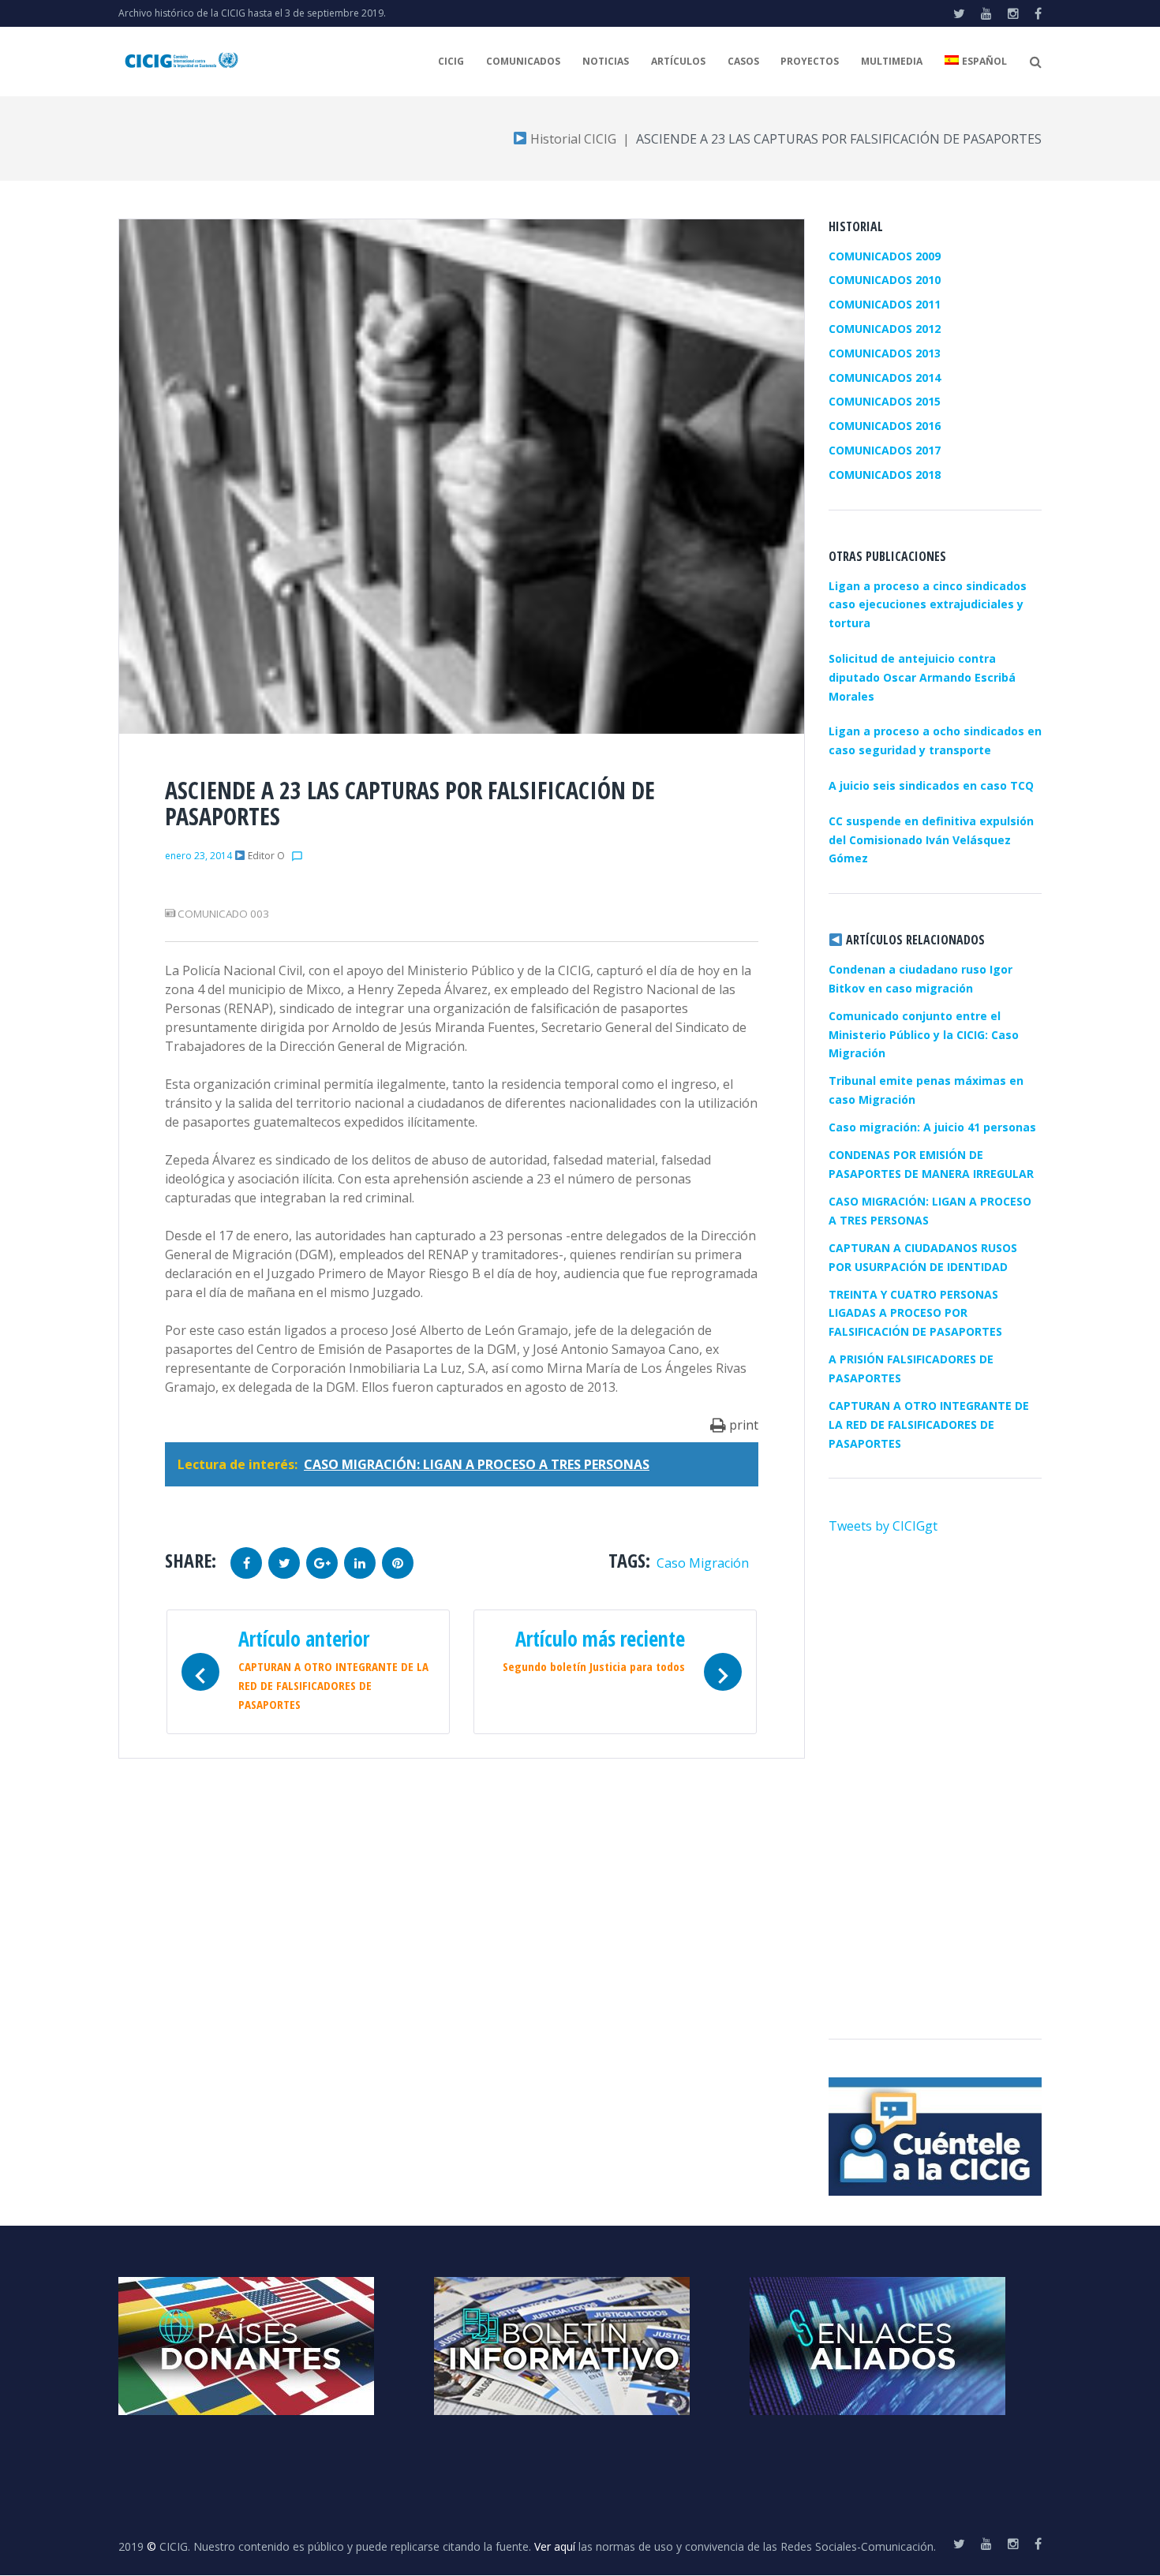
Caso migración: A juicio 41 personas (932, 1127)
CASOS (743, 61)
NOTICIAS (606, 61)
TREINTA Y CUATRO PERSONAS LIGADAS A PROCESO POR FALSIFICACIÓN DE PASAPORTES (915, 1313)
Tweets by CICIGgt (883, 1526)
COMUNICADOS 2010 (885, 280)
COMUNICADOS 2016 (885, 426)
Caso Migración (703, 1563)
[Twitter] (959, 13)
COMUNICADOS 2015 (885, 401)
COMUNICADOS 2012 (885, 329)
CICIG (451, 61)
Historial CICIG (572, 139)
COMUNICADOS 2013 (885, 353)
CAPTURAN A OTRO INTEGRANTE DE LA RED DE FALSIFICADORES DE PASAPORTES (929, 1424)
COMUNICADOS (523, 61)
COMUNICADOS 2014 (885, 378)
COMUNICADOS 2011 (885, 304)
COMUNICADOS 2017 (885, 450)
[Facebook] (1038, 13)
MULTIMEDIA (892, 61)
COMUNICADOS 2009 (885, 256)
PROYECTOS (810, 61)
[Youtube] (986, 13)
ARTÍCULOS (678, 61)
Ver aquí (555, 2546)
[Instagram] (1013, 13)
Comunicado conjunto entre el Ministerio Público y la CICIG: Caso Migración (924, 1035)
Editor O (266, 856)
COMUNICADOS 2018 (885, 475)
